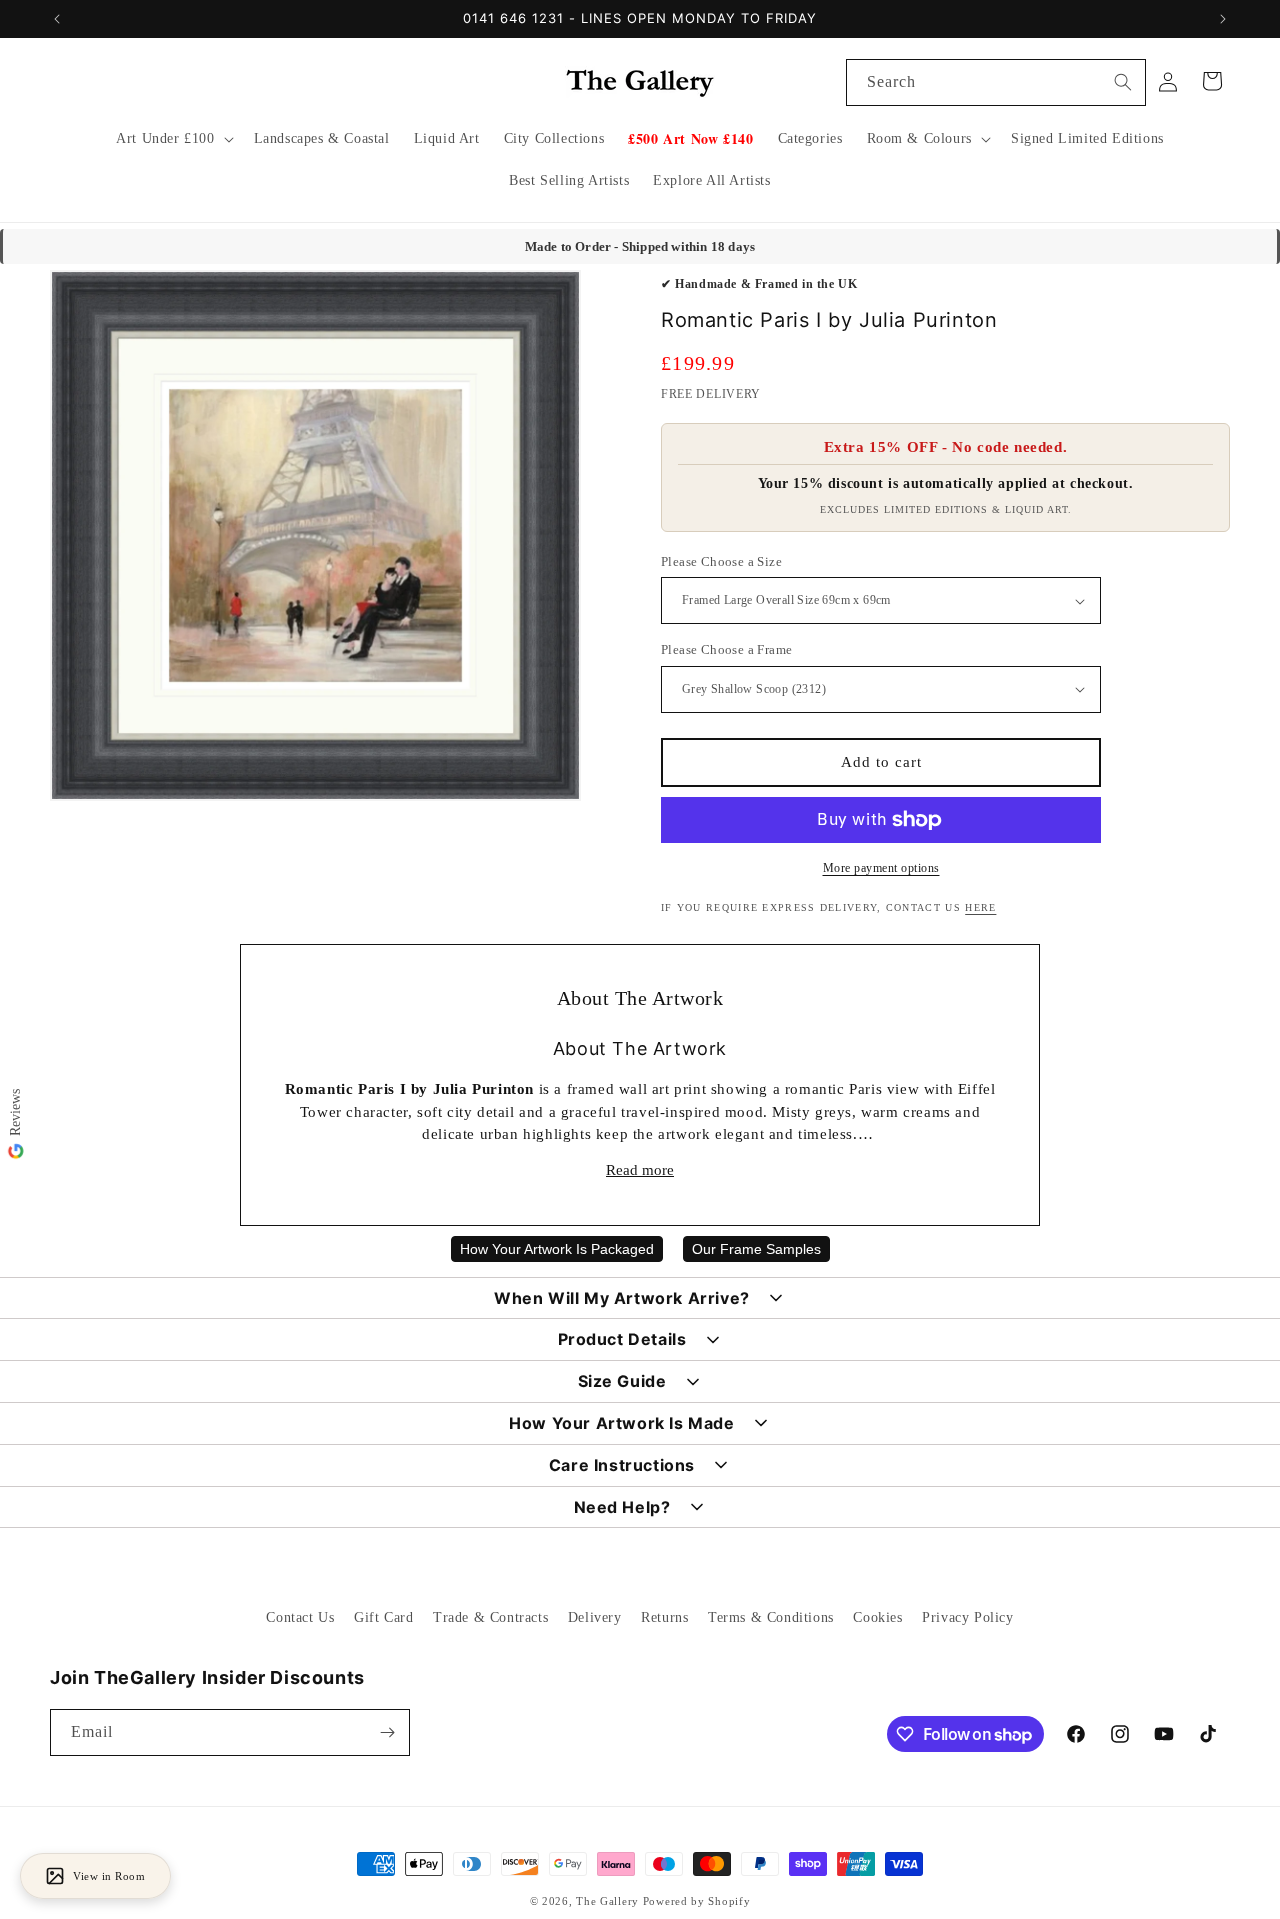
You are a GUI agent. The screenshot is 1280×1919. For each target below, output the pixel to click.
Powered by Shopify (697, 1901)
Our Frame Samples (756, 1249)
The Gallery (607, 1901)
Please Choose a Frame (726, 649)
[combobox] (996, 82)
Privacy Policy (967, 1617)
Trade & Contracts (490, 1617)
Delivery (595, 1617)
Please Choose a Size (721, 561)
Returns (664, 1617)
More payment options (881, 868)
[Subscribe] (387, 1732)
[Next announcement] (1223, 19)
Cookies (877, 1617)
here (980, 907)
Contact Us (300, 1617)
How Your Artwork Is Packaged (557, 1249)
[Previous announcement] (57, 19)
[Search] (1123, 82)
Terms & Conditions (771, 1617)
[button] (172, 139)
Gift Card (383, 1617)
